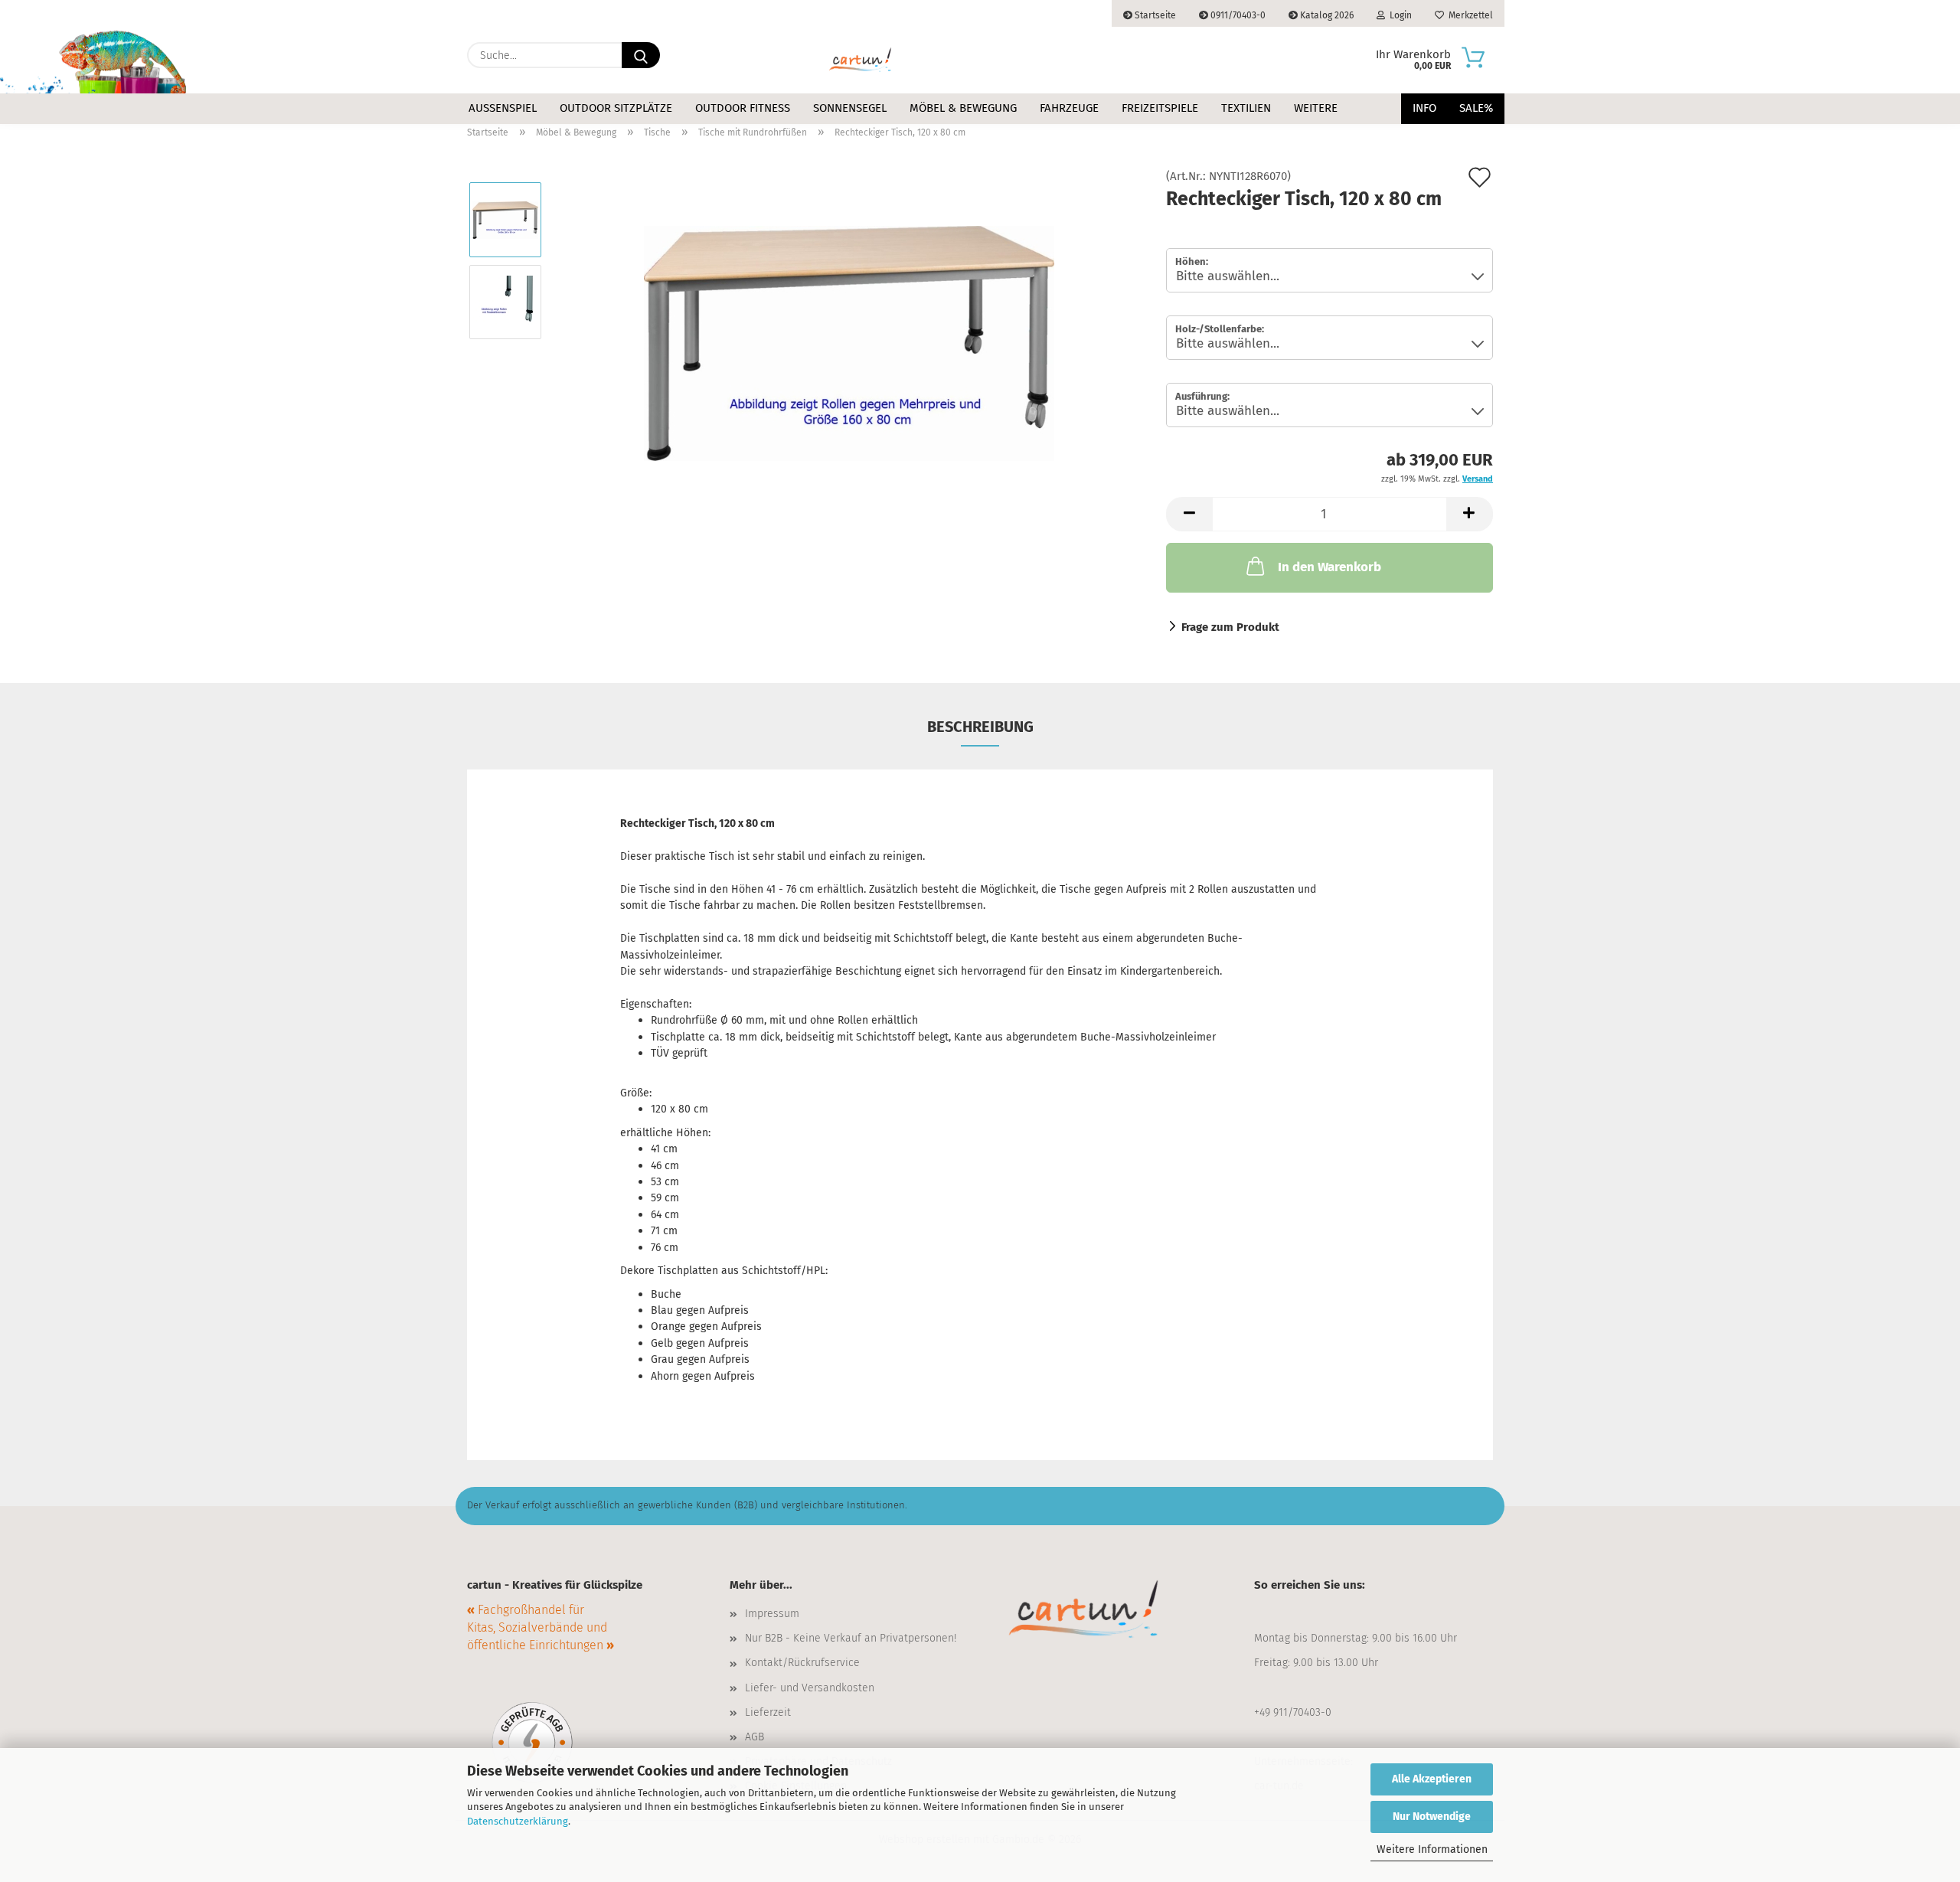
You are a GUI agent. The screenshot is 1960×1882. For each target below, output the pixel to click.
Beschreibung (980, 727)
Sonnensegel (850, 108)
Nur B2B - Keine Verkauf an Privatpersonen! (851, 1638)
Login (1398, 15)
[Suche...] (641, 55)
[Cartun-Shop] (861, 60)
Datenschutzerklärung (518, 1821)
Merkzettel (1468, 15)
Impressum (772, 1614)
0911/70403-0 (1237, 15)
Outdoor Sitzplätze (616, 108)
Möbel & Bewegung (963, 108)
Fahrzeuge (1069, 108)
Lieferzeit (768, 1712)
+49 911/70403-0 (1293, 1712)
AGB (755, 1737)
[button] (1189, 514)
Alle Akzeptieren (1432, 1779)
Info (1424, 108)
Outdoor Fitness (743, 108)
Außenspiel (503, 108)
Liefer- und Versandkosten (810, 1688)
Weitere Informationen (1432, 1849)
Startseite (1154, 15)
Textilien (1246, 108)
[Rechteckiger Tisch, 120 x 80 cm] (849, 342)
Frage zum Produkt (1230, 627)
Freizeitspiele (1160, 108)
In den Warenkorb (1330, 567)
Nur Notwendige (1432, 1817)
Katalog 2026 (1326, 15)
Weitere (1316, 108)
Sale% (1476, 108)
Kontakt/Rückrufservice (802, 1663)
